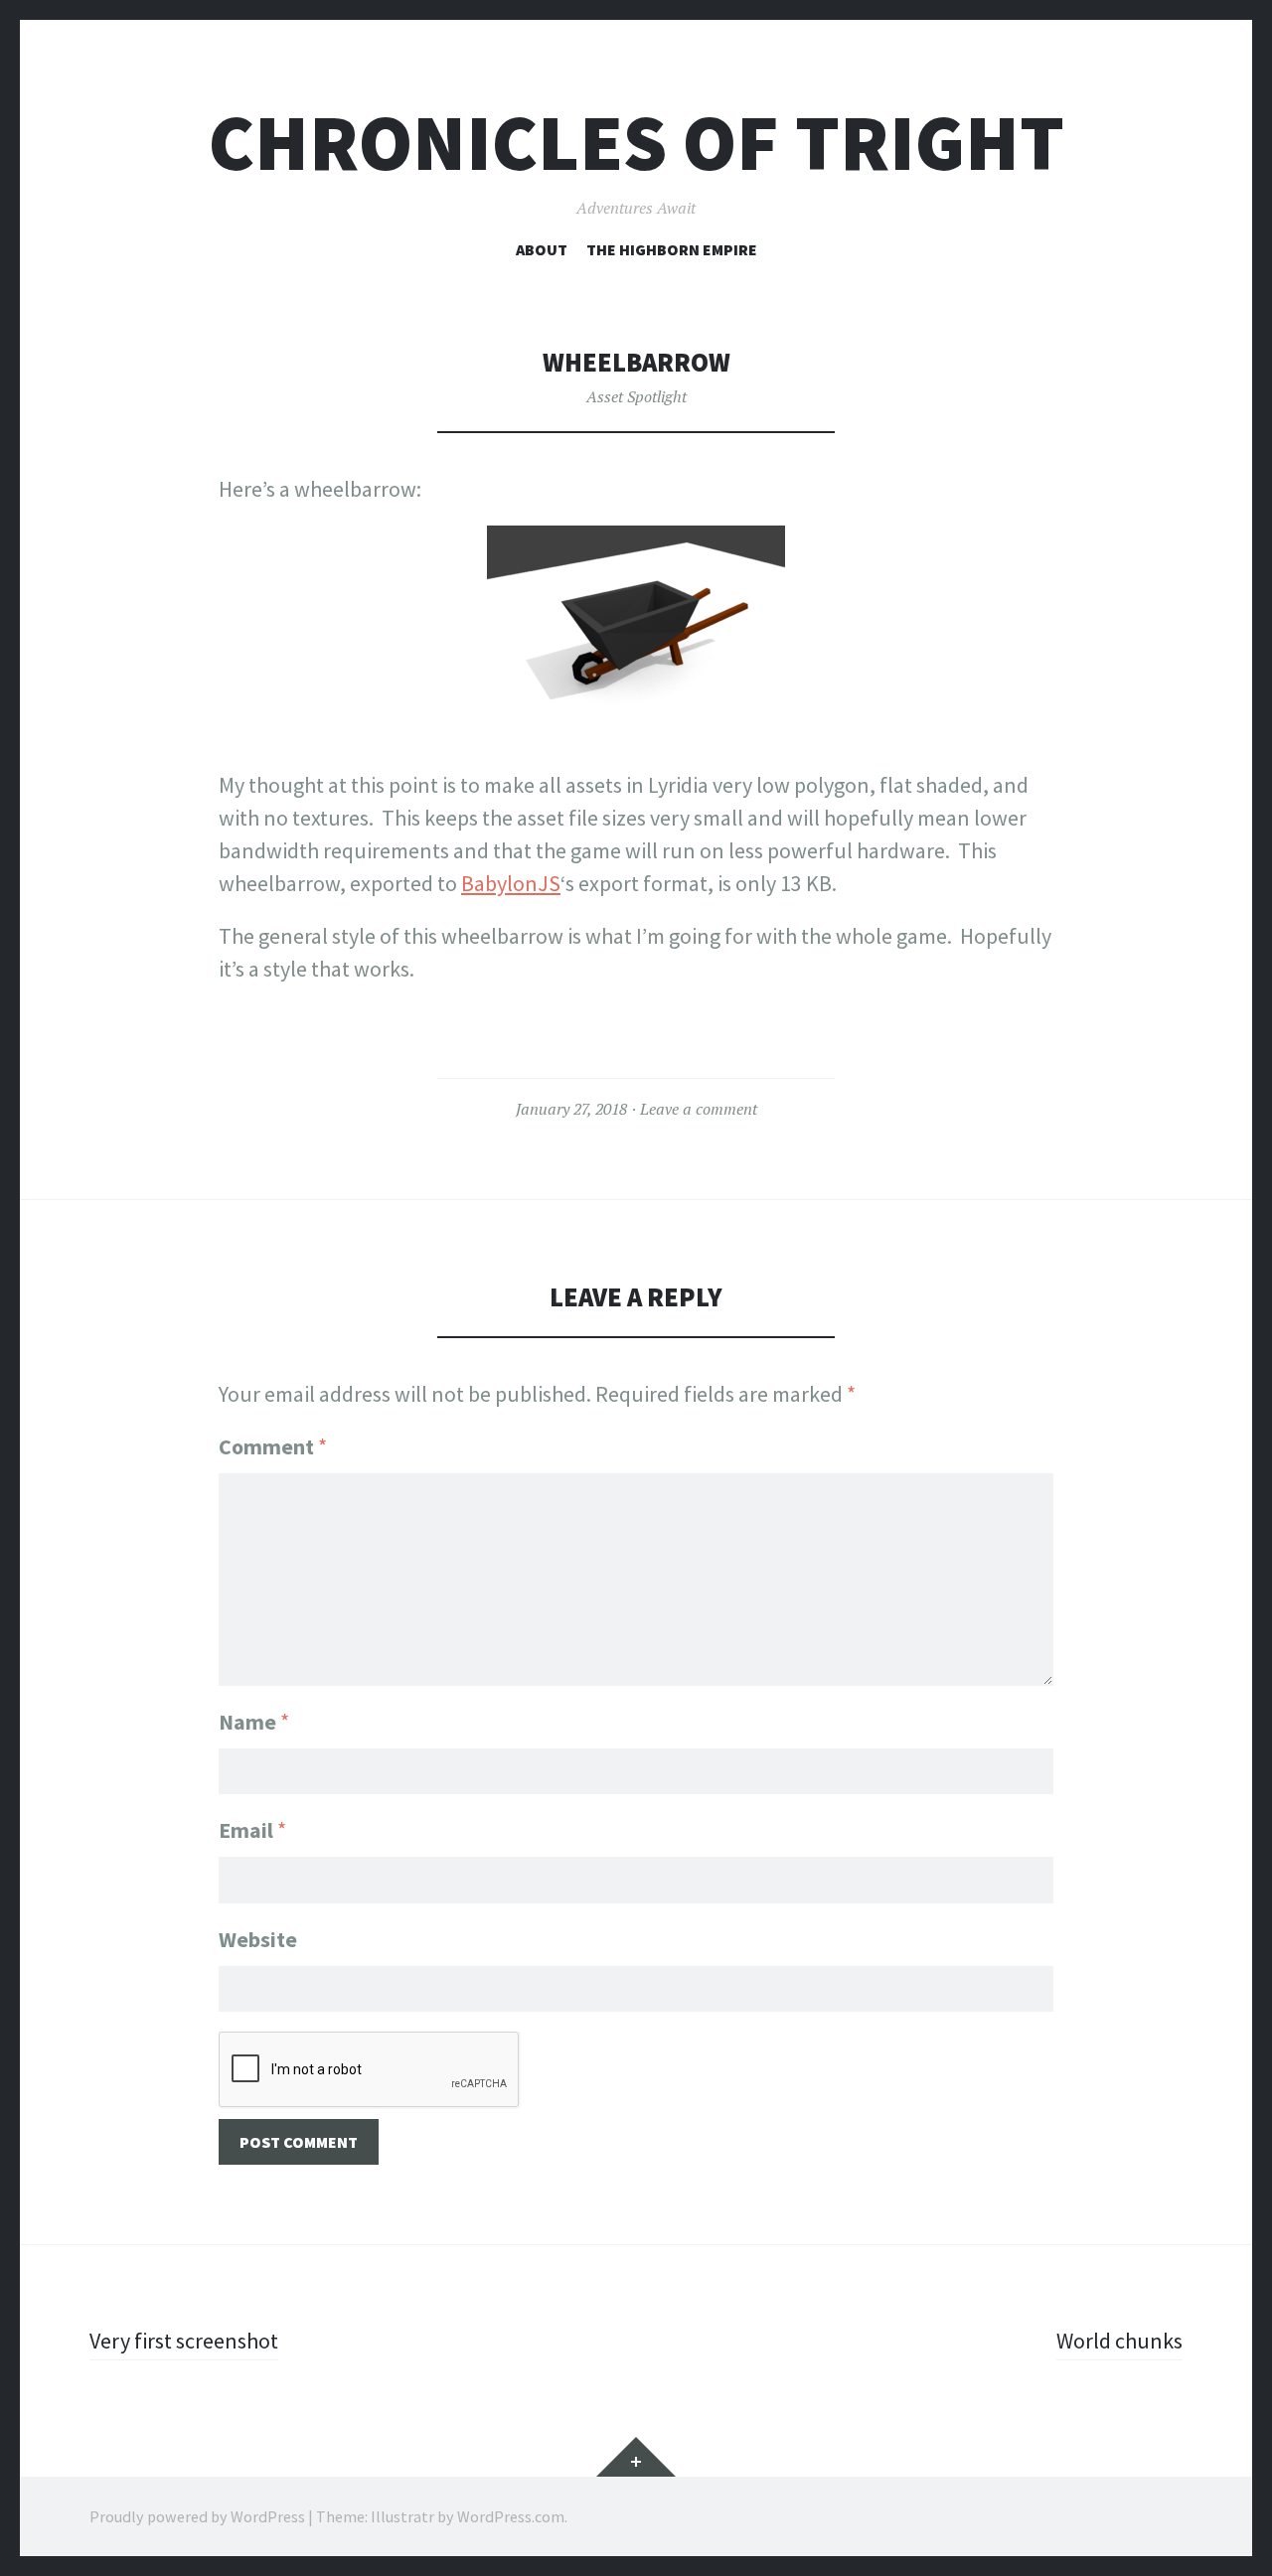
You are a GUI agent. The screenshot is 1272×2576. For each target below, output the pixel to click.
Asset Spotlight (636, 396)
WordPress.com (511, 2516)
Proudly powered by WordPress (197, 2516)
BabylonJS (511, 883)
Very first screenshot (184, 2341)
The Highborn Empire (672, 249)
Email (252, 1830)
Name (254, 1722)
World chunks (1119, 2341)
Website (258, 1939)
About (542, 249)
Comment (273, 1446)
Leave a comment (699, 1109)
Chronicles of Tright (636, 143)
